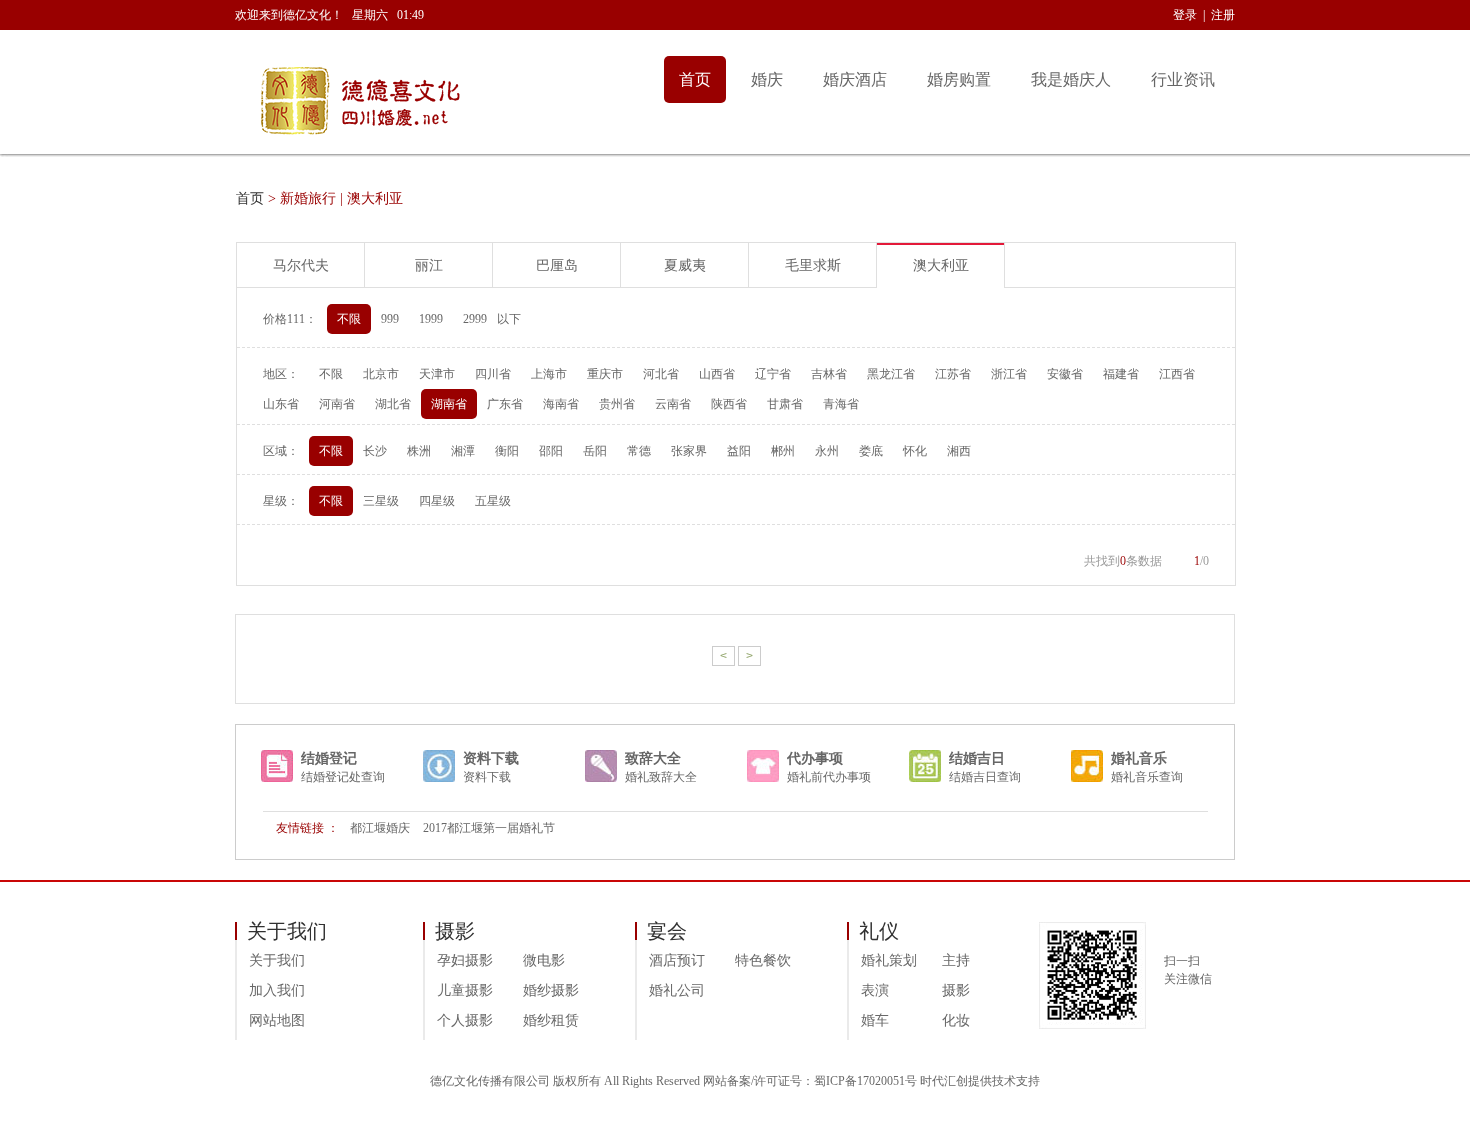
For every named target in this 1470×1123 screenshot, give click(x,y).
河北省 (661, 374)
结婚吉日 (977, 758)
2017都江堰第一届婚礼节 (489, 828)
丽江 (429, 265)
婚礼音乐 (1139, 758)
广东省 (505, 404)
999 (390, 319)
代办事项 (815, 758)
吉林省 (829, 374)
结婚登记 (329, 758)
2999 (475, 319)
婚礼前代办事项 (829, 777)
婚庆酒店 (855, 79)
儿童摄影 (465, 990)
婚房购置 (959, 79)
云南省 (673, 404)
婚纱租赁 (551, 1020)
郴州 (783, 451)
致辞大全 (653, 758)
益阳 (739, 451)
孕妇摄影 (465, 960)
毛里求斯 (813, 265)
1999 (431, 319)
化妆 (956, 1020)
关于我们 (277, 960)
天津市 (437, 374)
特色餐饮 (763, 960)
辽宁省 (773, 374)
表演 (875, 990)
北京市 (381, 374)
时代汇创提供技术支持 (980, 1081)
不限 (349, 319)
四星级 (437, 501)
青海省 (841, 404)
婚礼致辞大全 (661, 777)
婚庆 (767, 79)
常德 (639, 451)
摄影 (956, 990)
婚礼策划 (889, 960)
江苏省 (953, 374)
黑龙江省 (891, 374)
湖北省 (393, 404)
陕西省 (729, 404)
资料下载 (491, 758)
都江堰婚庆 (380, 828)
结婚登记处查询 (343, 777)
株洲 (419, 451)
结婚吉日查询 (985, 777)
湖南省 (449, 404)
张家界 (689, 451)
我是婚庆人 (1071, 79)
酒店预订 (677, 960)
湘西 (959, 451)
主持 (956, 960)
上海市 (549, 374)
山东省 (281, 404)
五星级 (493, 501)
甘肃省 (785, 404)
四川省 (493, 374)
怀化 (915, 451)
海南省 (561, 404)
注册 (1223, 15)
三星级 (381, 501)
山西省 (717, 374)
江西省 (1177, 374)
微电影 (544, 960)
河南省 (337, 404)
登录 (1185, 15)
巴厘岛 (557, 265)
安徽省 (1065, 374)
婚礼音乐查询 (1147, 777)
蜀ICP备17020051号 (865, 1081)
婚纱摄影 (551, 990)
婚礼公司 (677, 990)
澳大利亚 (941, 265)
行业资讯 (1183, 79)
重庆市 (605, 374)
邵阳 (551, 451)
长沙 (375, 451)
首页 (695, 79)
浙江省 (1009, 374)
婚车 (875, 1020)
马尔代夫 (301, 265)
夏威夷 (685, 265)
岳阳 (595, 451)
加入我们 (277, 990)
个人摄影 (465, 1020)
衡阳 (507, 451)
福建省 (1121, 374)
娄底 (871, 451)
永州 (827, 451)
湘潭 (463, 451)
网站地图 (277, 1020)
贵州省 (617, 404)
